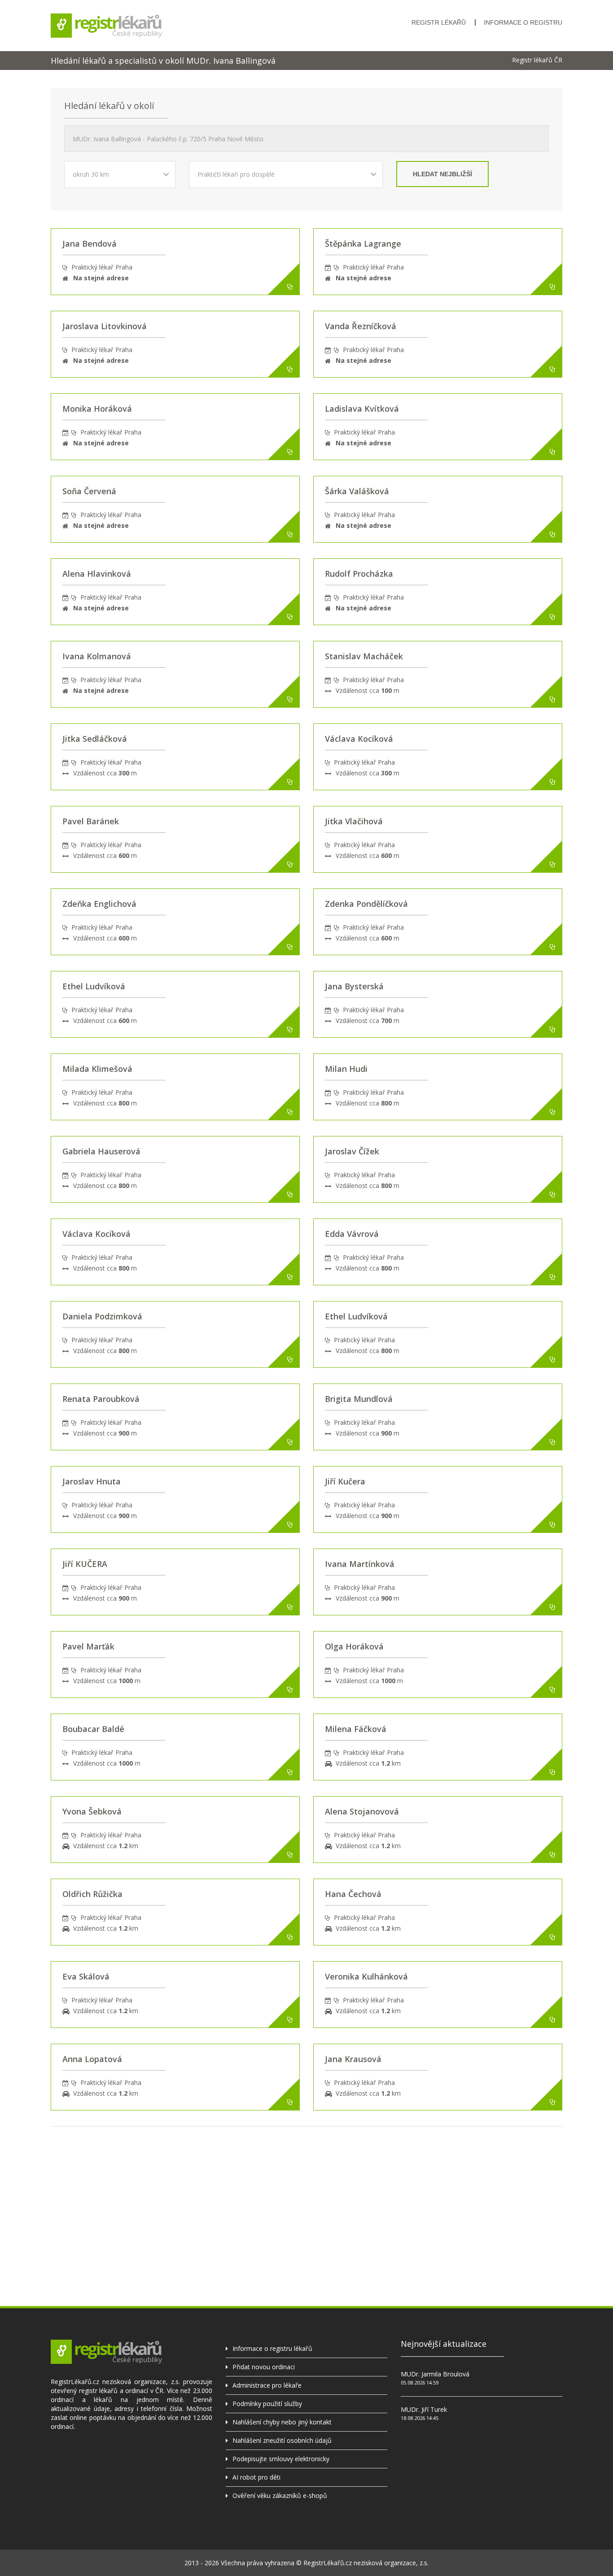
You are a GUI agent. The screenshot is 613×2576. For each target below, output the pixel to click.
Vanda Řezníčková (361, 326)
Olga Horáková (354, 1646)
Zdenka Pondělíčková (366, 904)
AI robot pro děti (256, 2477)
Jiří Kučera (345, 1481)
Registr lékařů (439, 22)
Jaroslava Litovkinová (105, 326)
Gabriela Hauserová (101, 1151)
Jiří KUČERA (85, 1564)
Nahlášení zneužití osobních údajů (282, 2440)
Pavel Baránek (91, 821)
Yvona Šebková (92, 1811)
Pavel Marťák (88, 1646)
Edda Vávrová (352, 1234)
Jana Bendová (90, 244)
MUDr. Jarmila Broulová (435, 2374)
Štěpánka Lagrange (363, 244)
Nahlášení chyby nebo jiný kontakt (282, 2422)
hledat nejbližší (442, 174)
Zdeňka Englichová (99, 904)
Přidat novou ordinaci (264, 2367)
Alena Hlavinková (97, 574)
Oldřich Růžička (92, 1894)
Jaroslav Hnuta (92, 1481)
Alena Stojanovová (362, 1811)
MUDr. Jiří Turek (424, 2409)
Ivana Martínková (360, 1564)
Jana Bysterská (354, 986)
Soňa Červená (89, 491)
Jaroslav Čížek (352, 1151)
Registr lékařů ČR (537, 60)
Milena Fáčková (356, 1729)
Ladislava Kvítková (362, 409)
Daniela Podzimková (102, 1316)
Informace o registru (523, 22)
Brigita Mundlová (359, 1399)
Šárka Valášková (357, 491)
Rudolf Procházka (359, 574)
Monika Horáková (97, 409)
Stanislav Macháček (364, 656)
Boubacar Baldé (93, 1729)
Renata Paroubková (101, 1399)
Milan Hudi (346, 1069)
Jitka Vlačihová (354, 821)
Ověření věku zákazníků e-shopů (280, 2495)
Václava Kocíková (359, 739)
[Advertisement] (306, 2189)
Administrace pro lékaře (267, 2385)
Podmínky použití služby (267, 2404)
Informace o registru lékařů (272, 2348)
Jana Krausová (353, 2059)
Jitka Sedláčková (95, 739)
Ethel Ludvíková (94, 986)
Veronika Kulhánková (366, 1976)
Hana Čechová (353, 1894)
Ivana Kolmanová (97, 656)
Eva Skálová (86, 1976)
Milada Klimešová (97, 1069)
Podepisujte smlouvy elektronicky (281, 2459)
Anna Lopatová (92, 2059)
